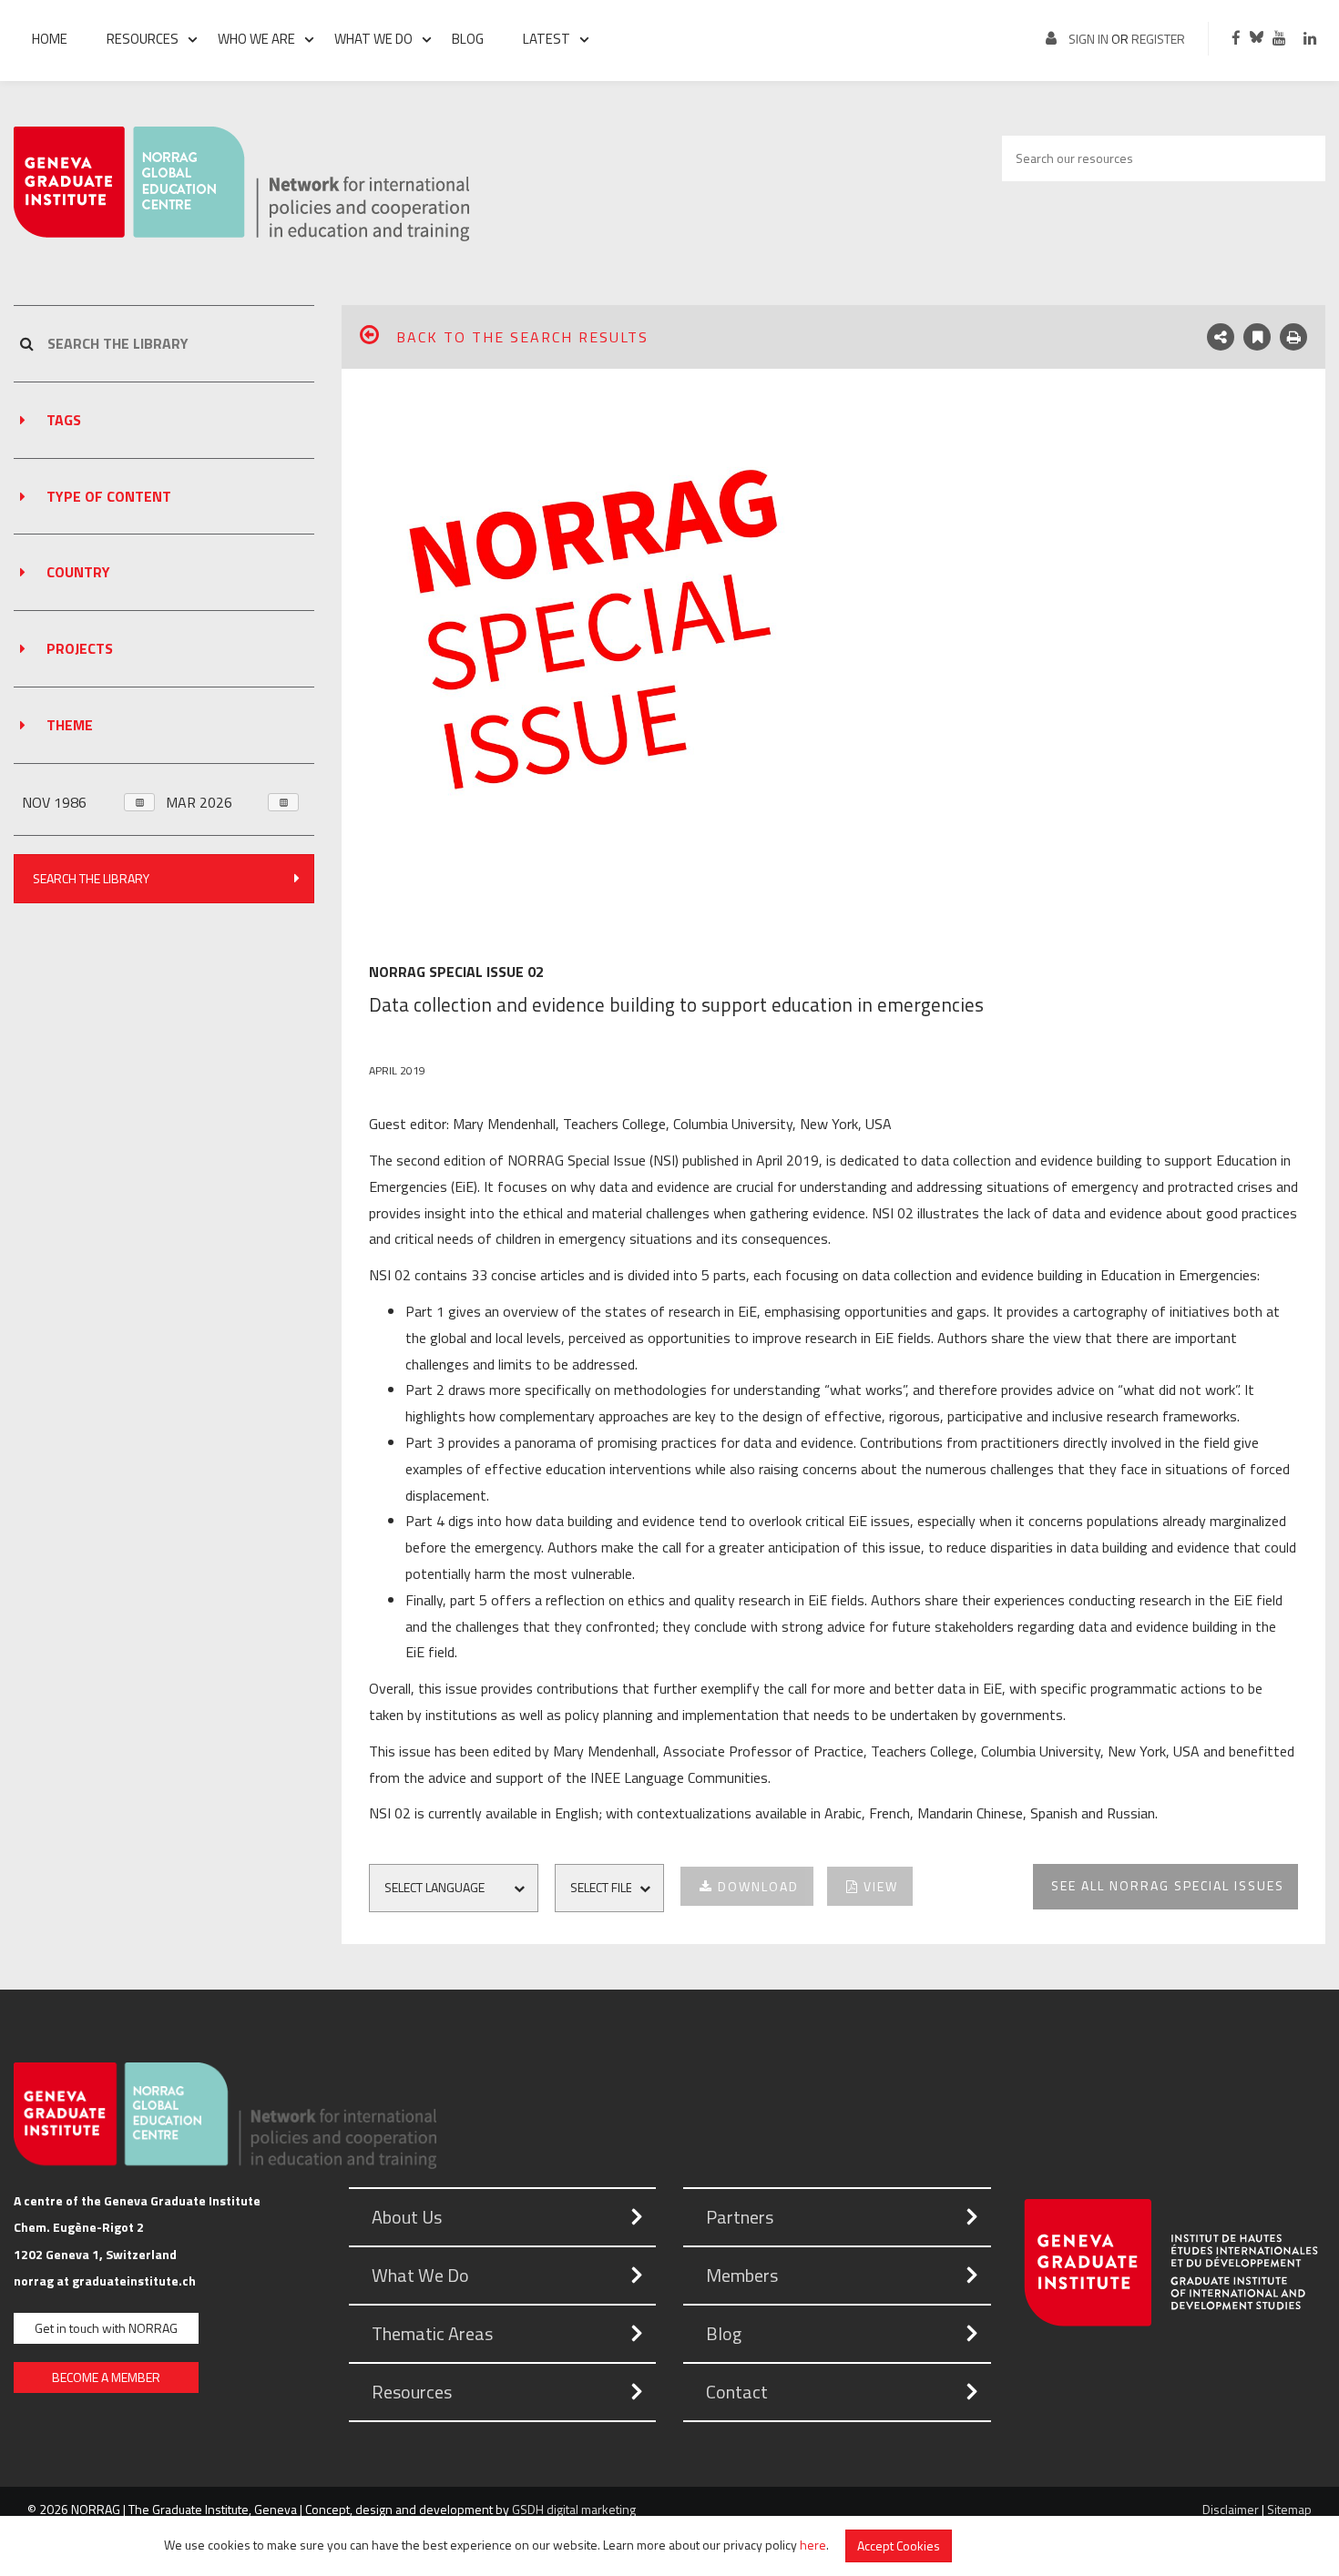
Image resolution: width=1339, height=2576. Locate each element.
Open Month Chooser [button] (139, 802)
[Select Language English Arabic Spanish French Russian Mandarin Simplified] (460, 1888)
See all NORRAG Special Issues (1168, 1885)
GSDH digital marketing (574, 2509)
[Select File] (616, 1888)
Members (742, 2275)
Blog (468, 39)
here (813, 2544)
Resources (143, 39)
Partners (740, 2217)
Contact (737, 2392)
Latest (547, 39)
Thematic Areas (432, 2333)
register (1158, 39)
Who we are (256, 39)
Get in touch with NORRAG (106, 2328)
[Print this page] (1293, 337)
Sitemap (1289, 2509)
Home (50, 39)
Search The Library (91, 878)
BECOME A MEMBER (106, 2377)
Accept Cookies (899, 2545)
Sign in (1089, 39)
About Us (407, 2217)
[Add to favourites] (1257, 337)
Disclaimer (1231, 2509)
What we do (373, 39)
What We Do (420, 2275)
